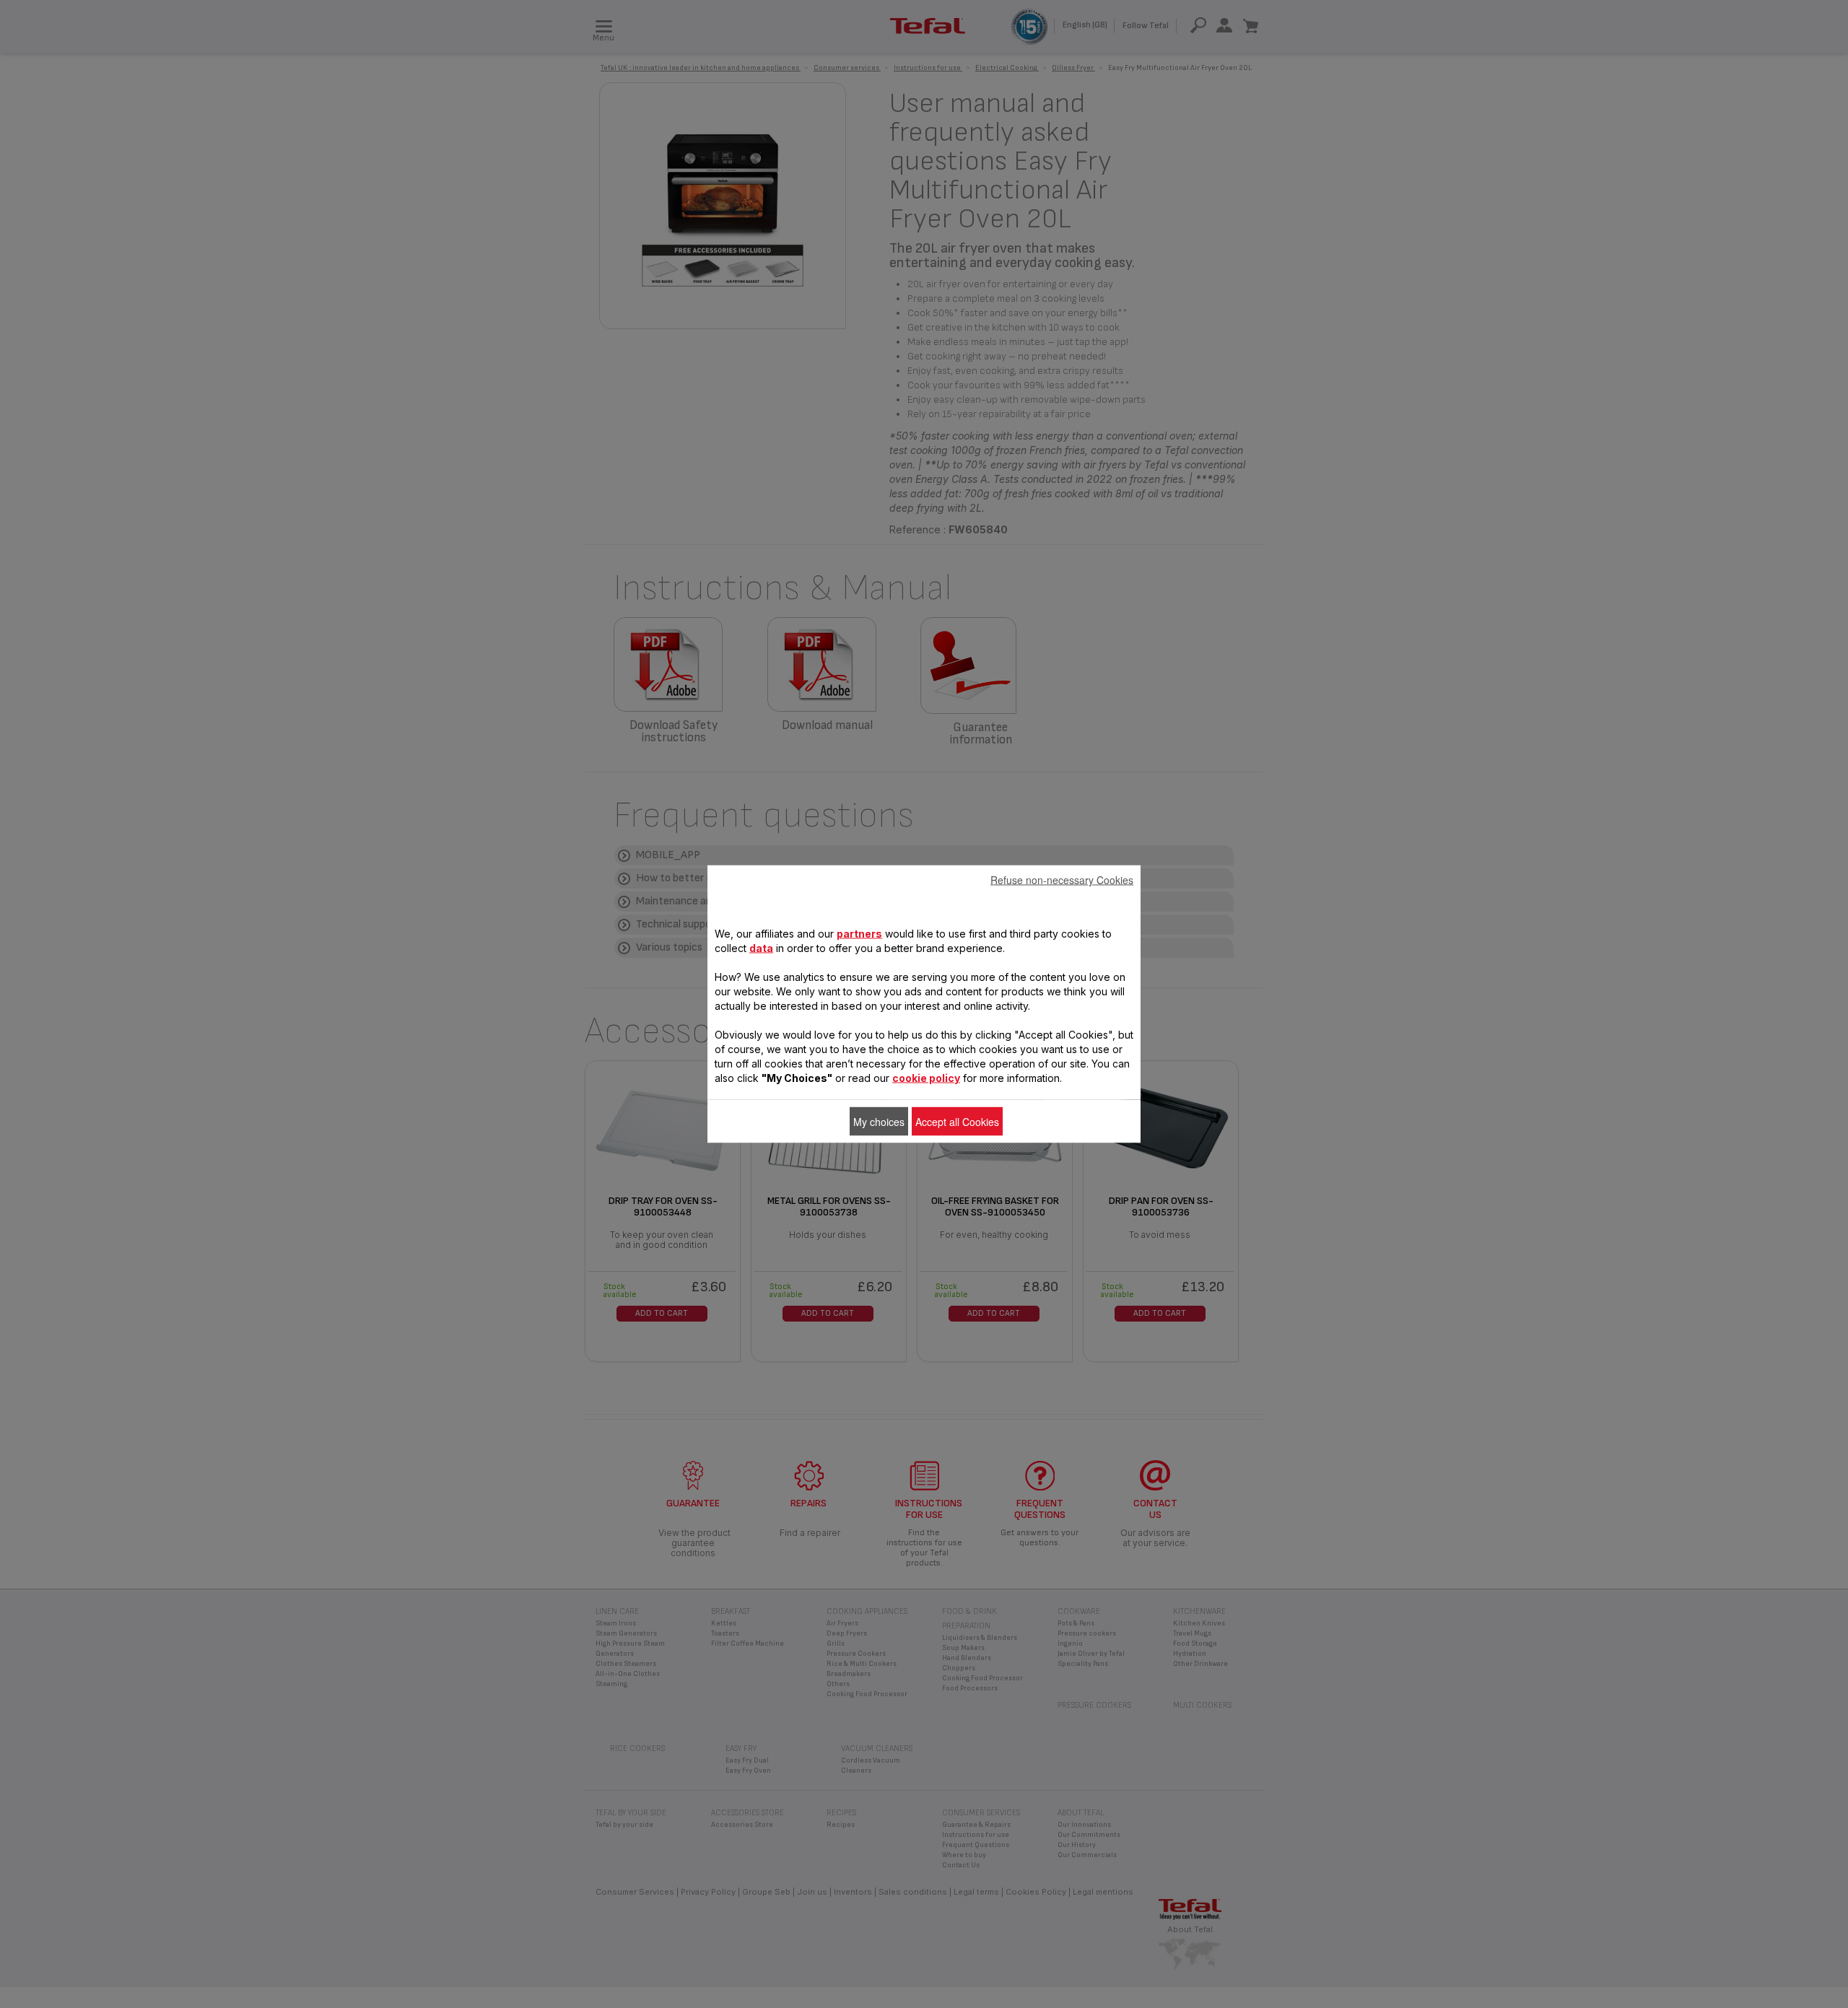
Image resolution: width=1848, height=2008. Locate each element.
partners (859, 934)
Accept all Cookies (957, 1122)
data (761, 948)
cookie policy (926, 1078)
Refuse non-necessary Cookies (1062, 880)
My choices (879, 1122)
